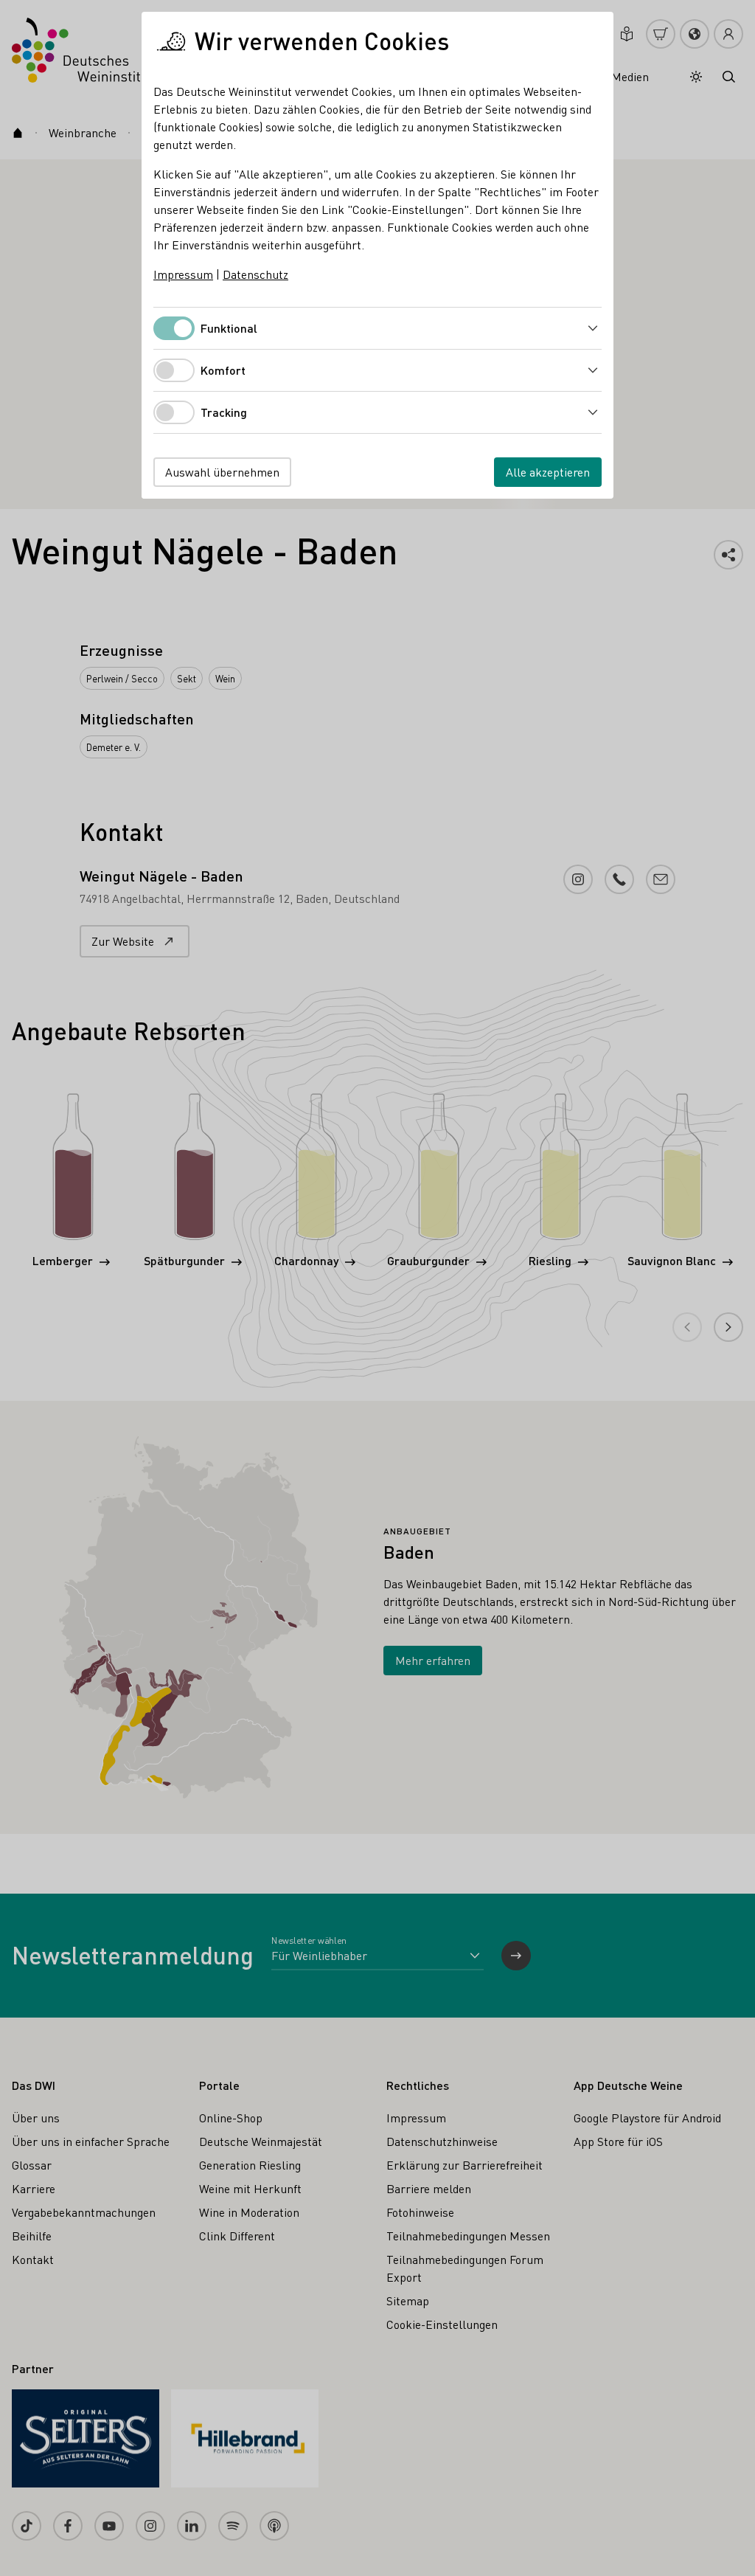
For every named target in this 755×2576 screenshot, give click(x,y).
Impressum (183, 274)
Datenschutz (255, 274)
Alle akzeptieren (548, 472)
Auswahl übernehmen (222, 472)
